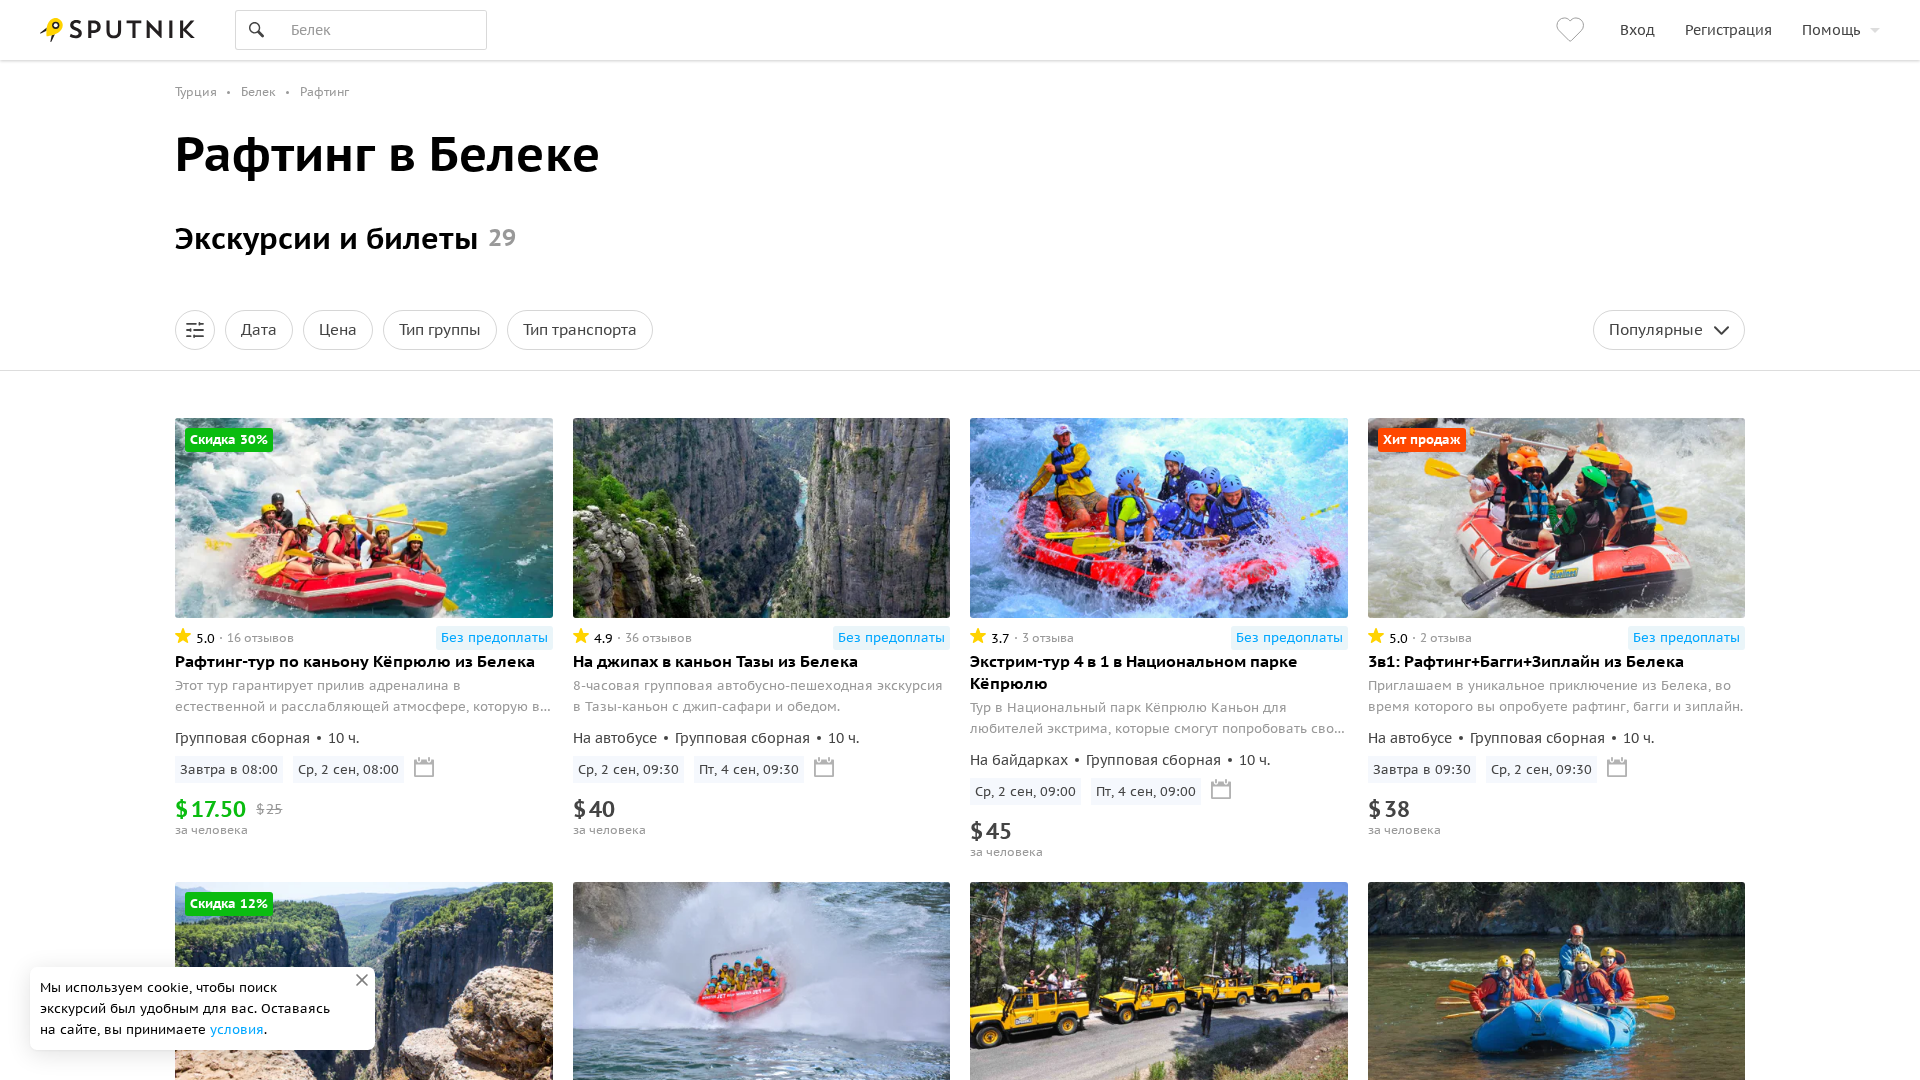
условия (237, 1029)
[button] (195, 330)
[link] (1573, 30)
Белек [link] (258, 91)
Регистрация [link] (1728, 30)
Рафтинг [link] (324, 91)
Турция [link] (196, 91)
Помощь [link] (1831, 30)
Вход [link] (1637, 30)
